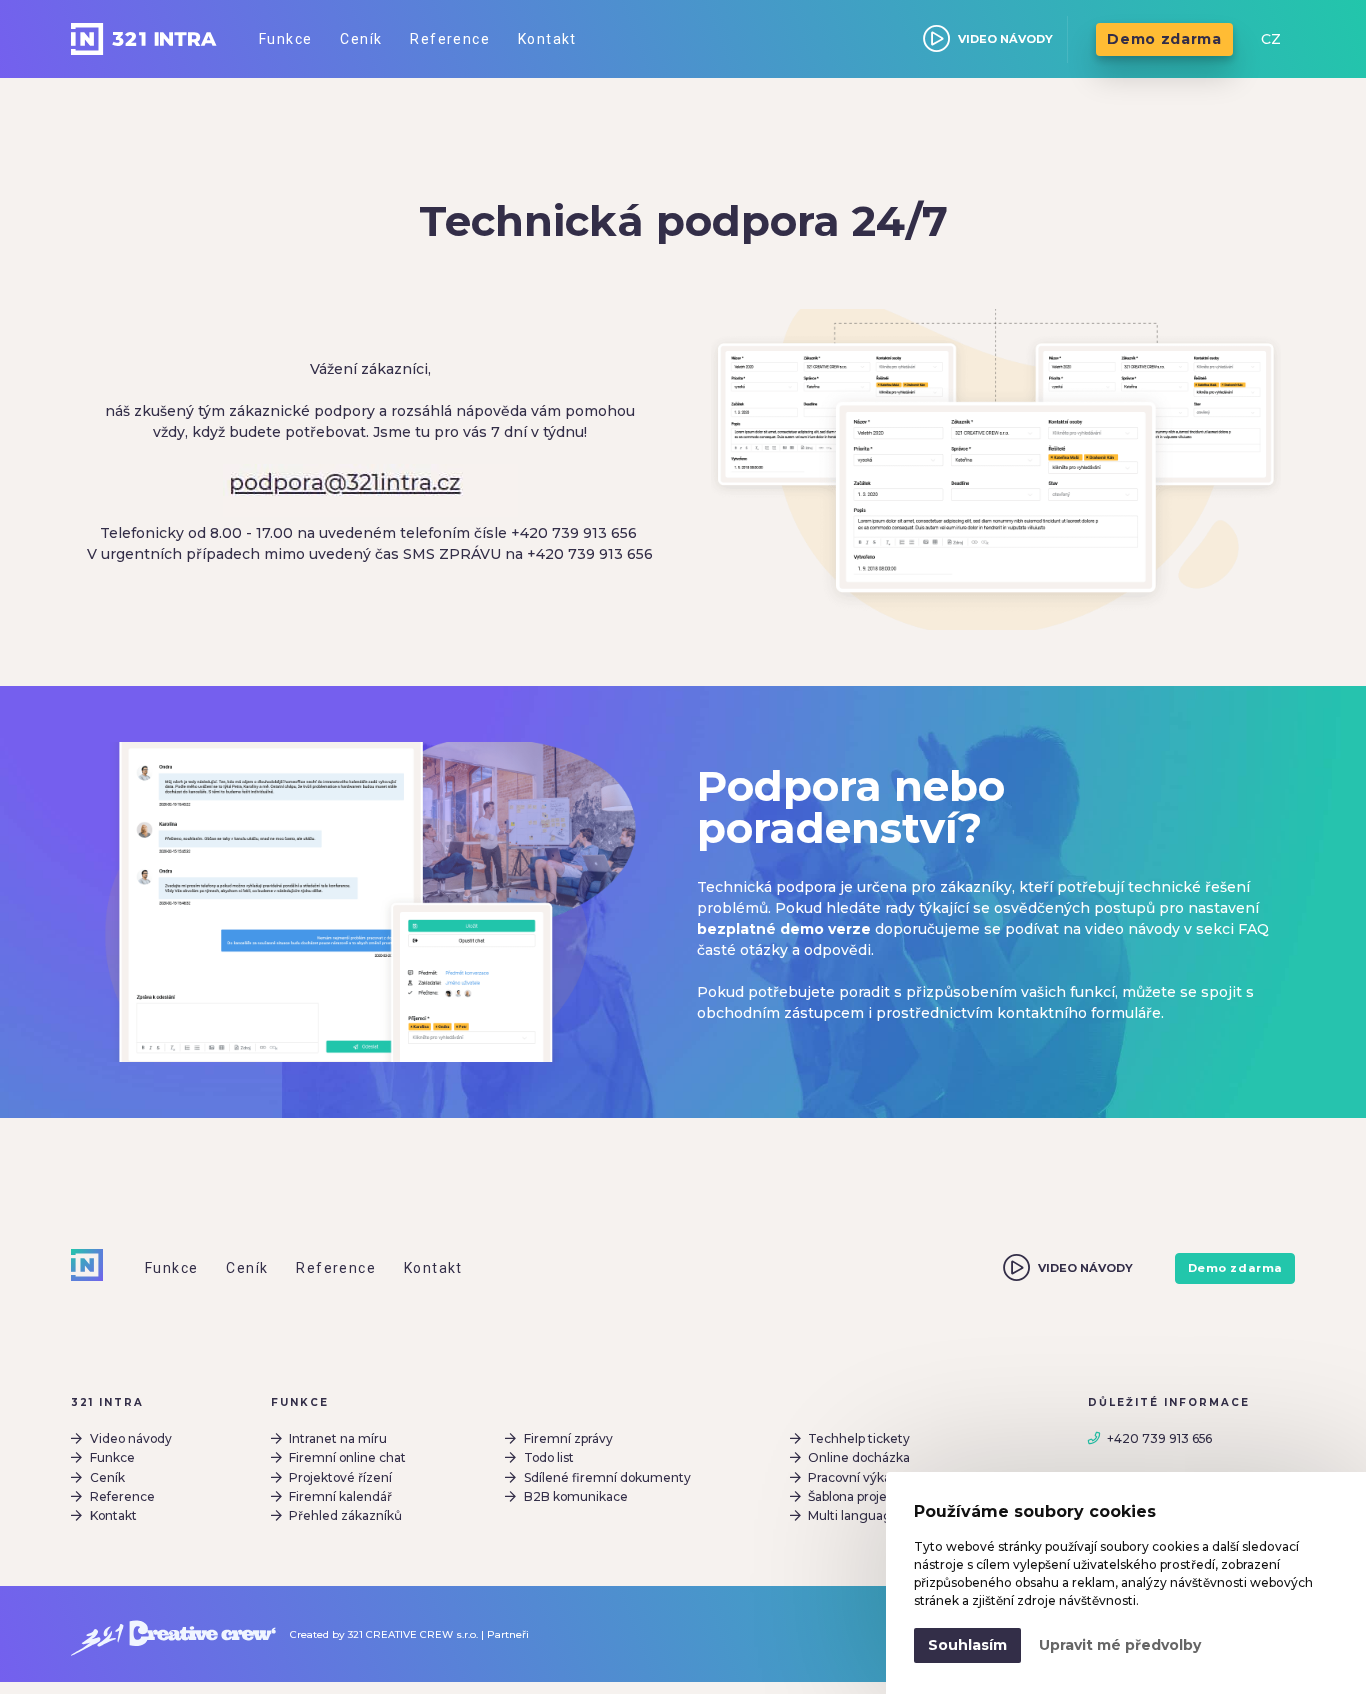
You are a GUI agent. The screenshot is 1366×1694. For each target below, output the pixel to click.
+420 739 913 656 (1159, 1438)
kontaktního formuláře (1079, 1013)
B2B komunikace (576, 1496)
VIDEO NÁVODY (1005, 39)
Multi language (854, 1515)
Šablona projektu (857, 1496)
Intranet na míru (338, 1438)
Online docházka (859, 1457)
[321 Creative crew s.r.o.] (173, 1634)
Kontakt (113, 1515)
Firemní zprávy (568, 1438)
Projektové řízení (340, 1477)
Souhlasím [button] (967, 1645)
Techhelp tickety (859, 1438)
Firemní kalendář (340, 1496)
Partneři (508, 1634)
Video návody (131, 1438)
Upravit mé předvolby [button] (1120, 1645)
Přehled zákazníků (345, 1515)
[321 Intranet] (144, 39)
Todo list (549, 1457)
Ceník (107, 1477)
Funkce (112, 1457)
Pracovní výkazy (856, 1477)
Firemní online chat (347, 1457)
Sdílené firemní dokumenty (607, 1477)
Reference (122, 1496)
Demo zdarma (1164, 39)
